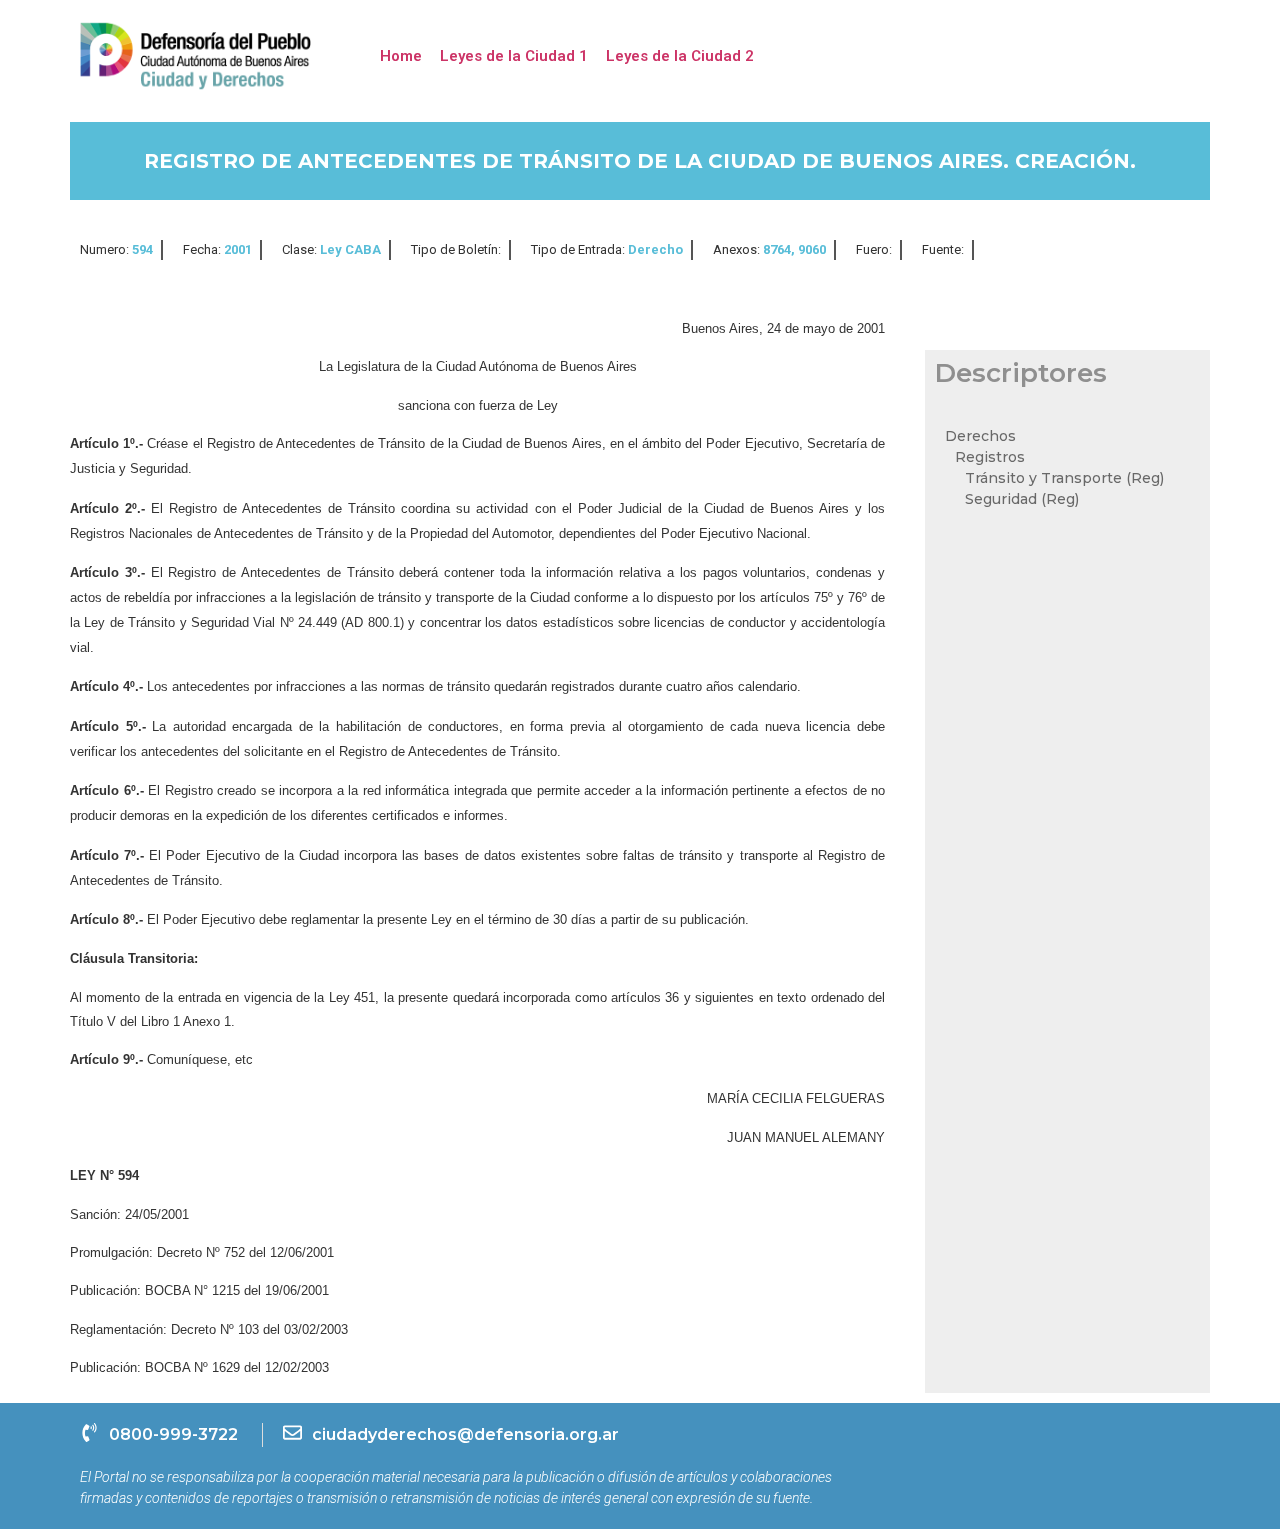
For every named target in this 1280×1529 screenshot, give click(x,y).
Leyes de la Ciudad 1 (514, 56)
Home (401, 56)
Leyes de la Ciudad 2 (680, 56)
